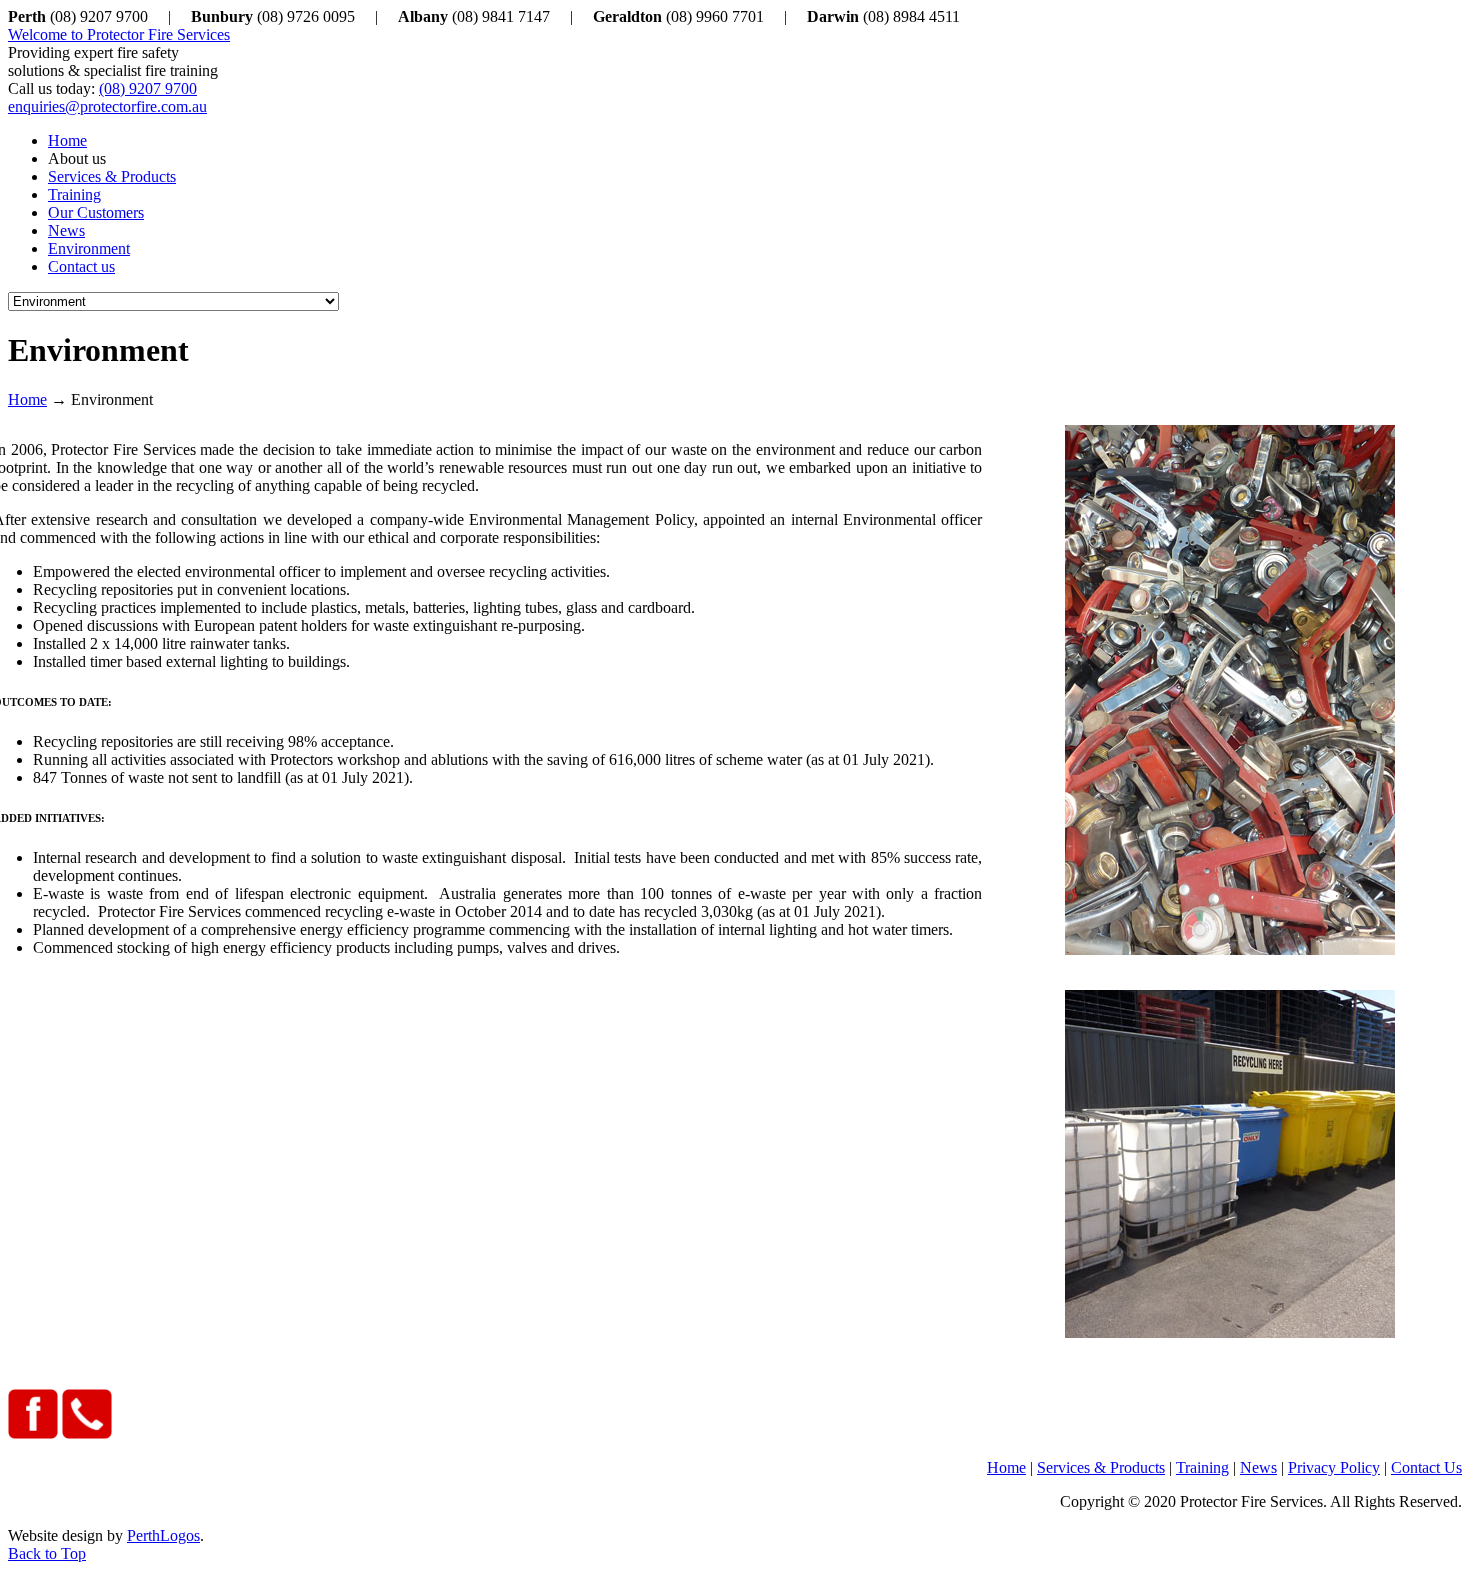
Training (1202, 1467)
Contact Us (1426, 1467)
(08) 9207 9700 (148, 88)
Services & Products (1101, 1467)
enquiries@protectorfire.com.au (107, 106)
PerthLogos (163, 1535)
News (1258, 1467)
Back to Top (47, 1553)
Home (27, 399)
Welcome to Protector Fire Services (119, 34)
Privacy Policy (1334, 1467)
